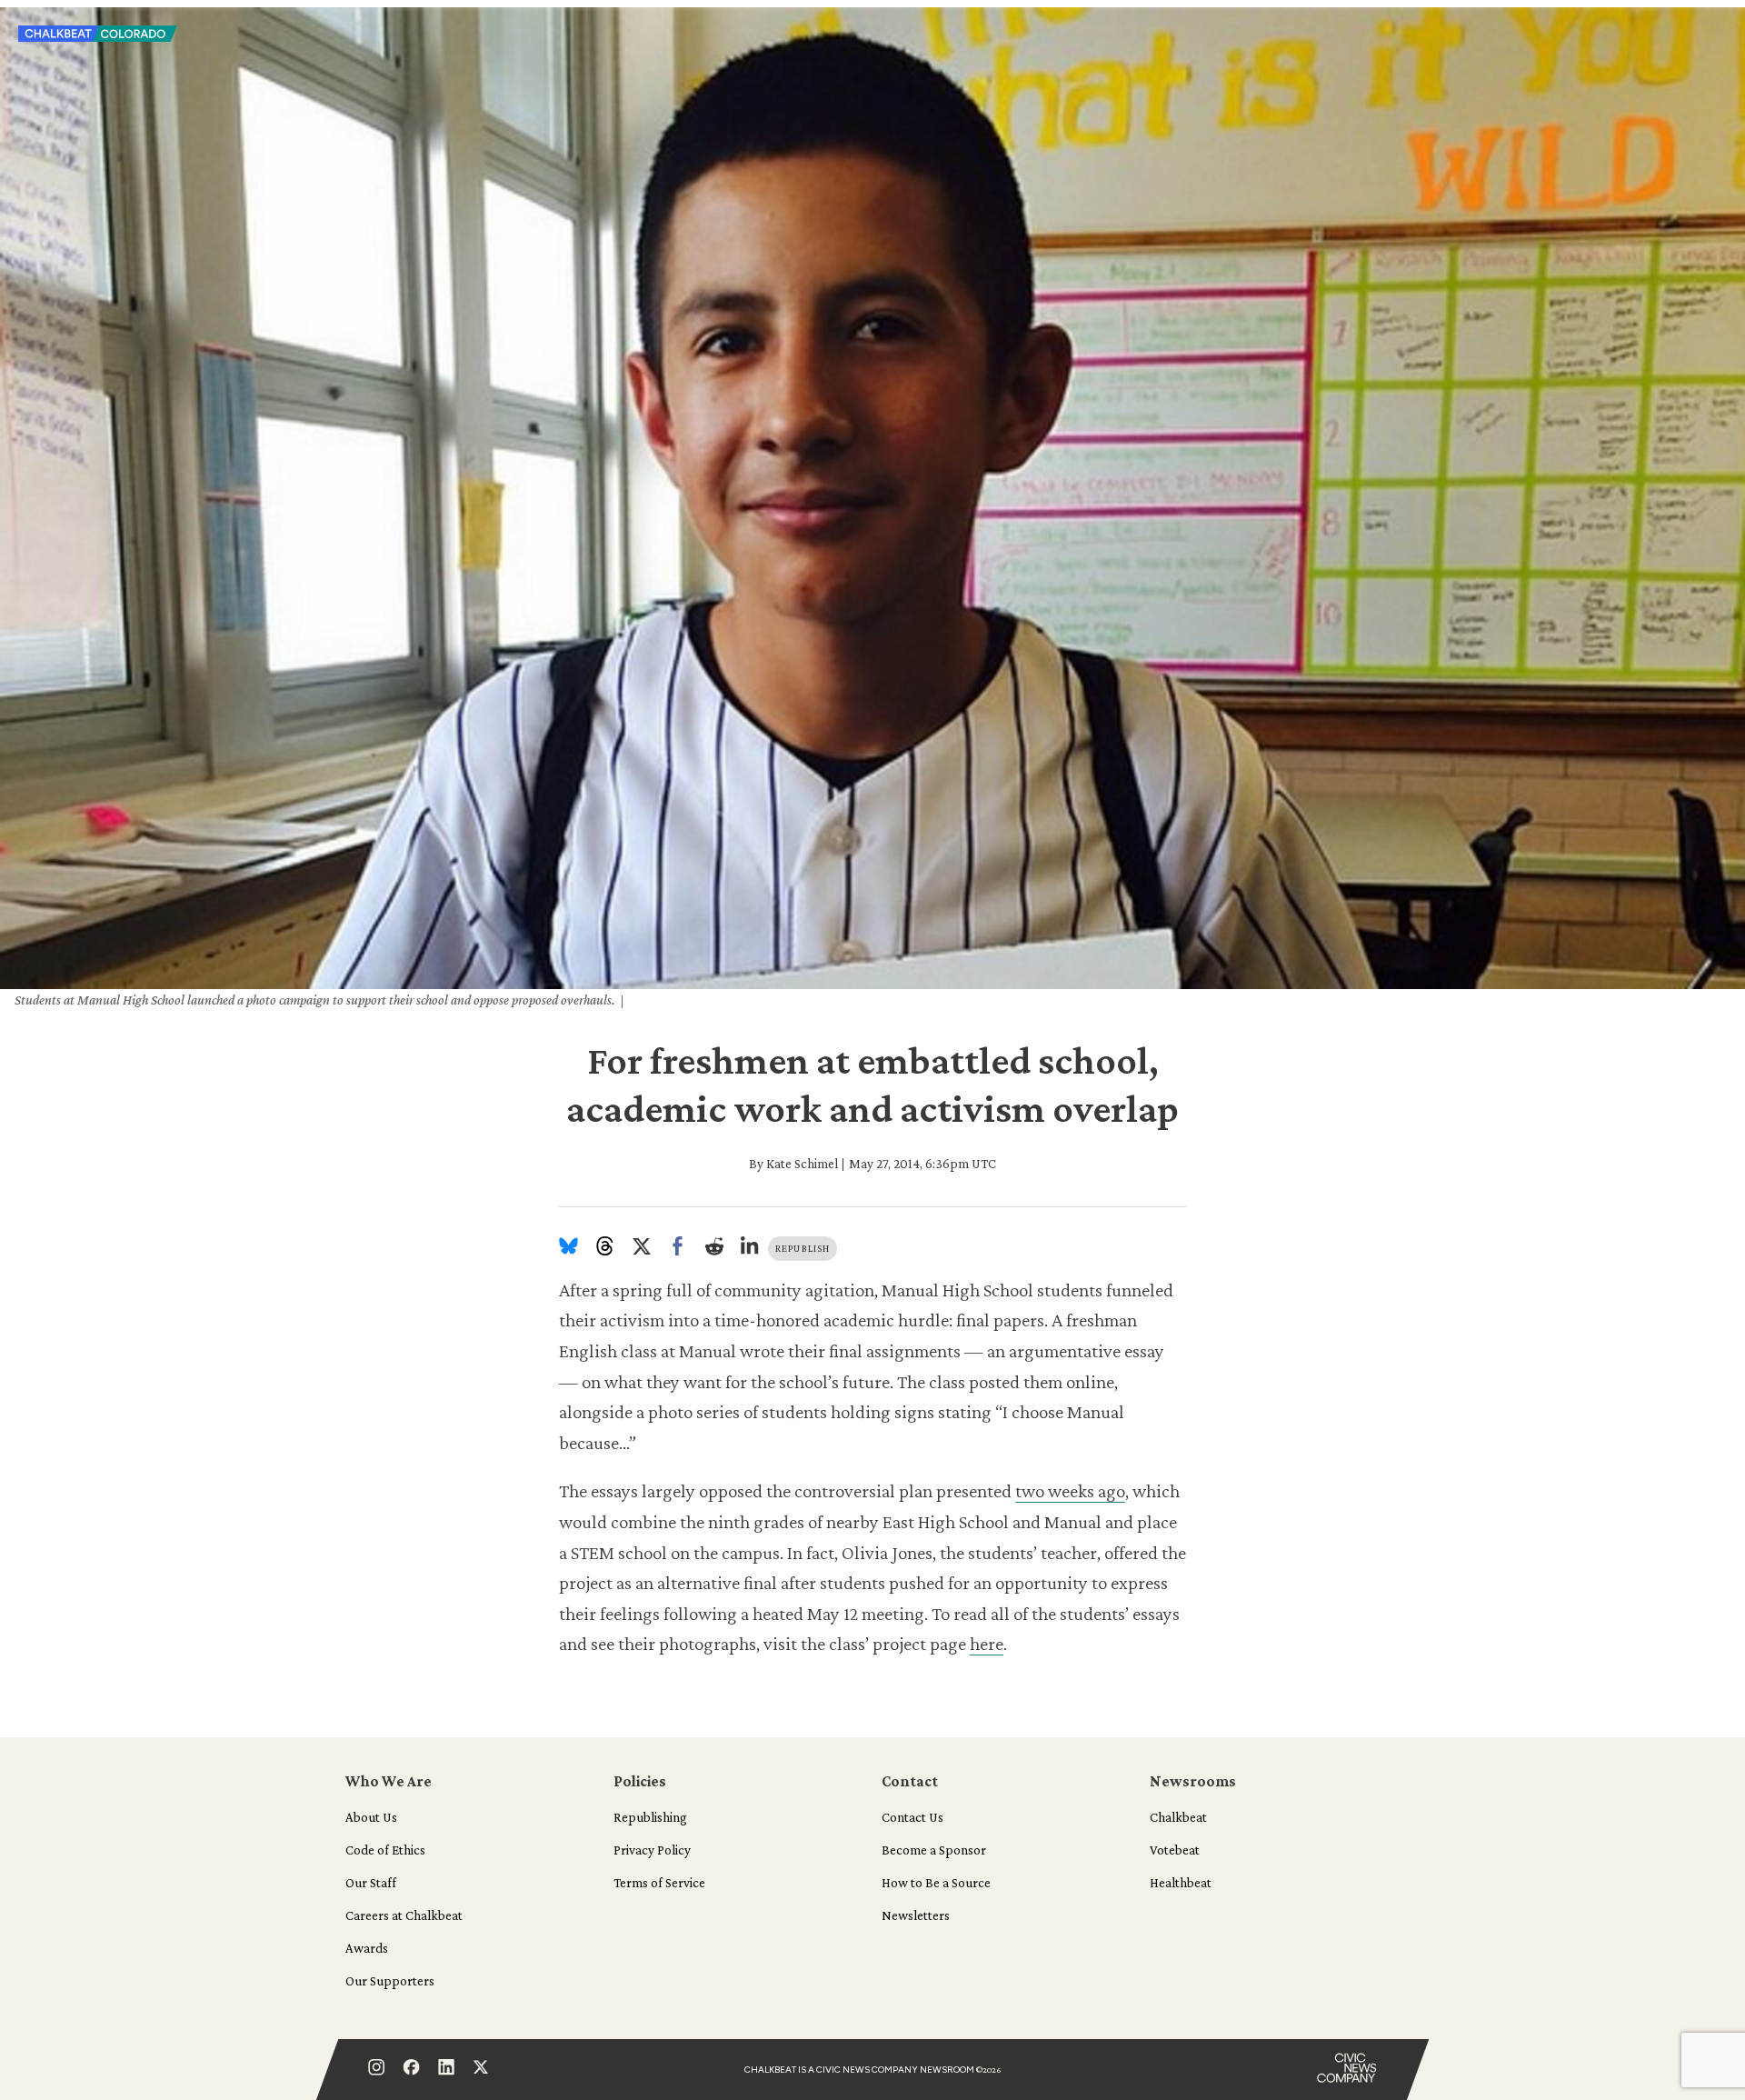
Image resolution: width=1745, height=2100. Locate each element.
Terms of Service (659, 1883)
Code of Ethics (385, 1850)
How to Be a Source (936, 1883)
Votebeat (1175, 1850)
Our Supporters (390, 1981)
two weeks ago (1070, 1491)
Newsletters (916, 1915)
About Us (371, 1817)
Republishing (650, 1817)
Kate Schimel (802, 1164)
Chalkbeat (1178, 1817)
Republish (803, 1248)
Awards (367, 1948)
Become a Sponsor (934, 1850)
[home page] (98, 39)
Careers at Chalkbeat (404, 1915)
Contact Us (912, 1817)
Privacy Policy (652, 1850)
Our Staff (371, 1883)
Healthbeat (1181, 1883)
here (987, 1644)
